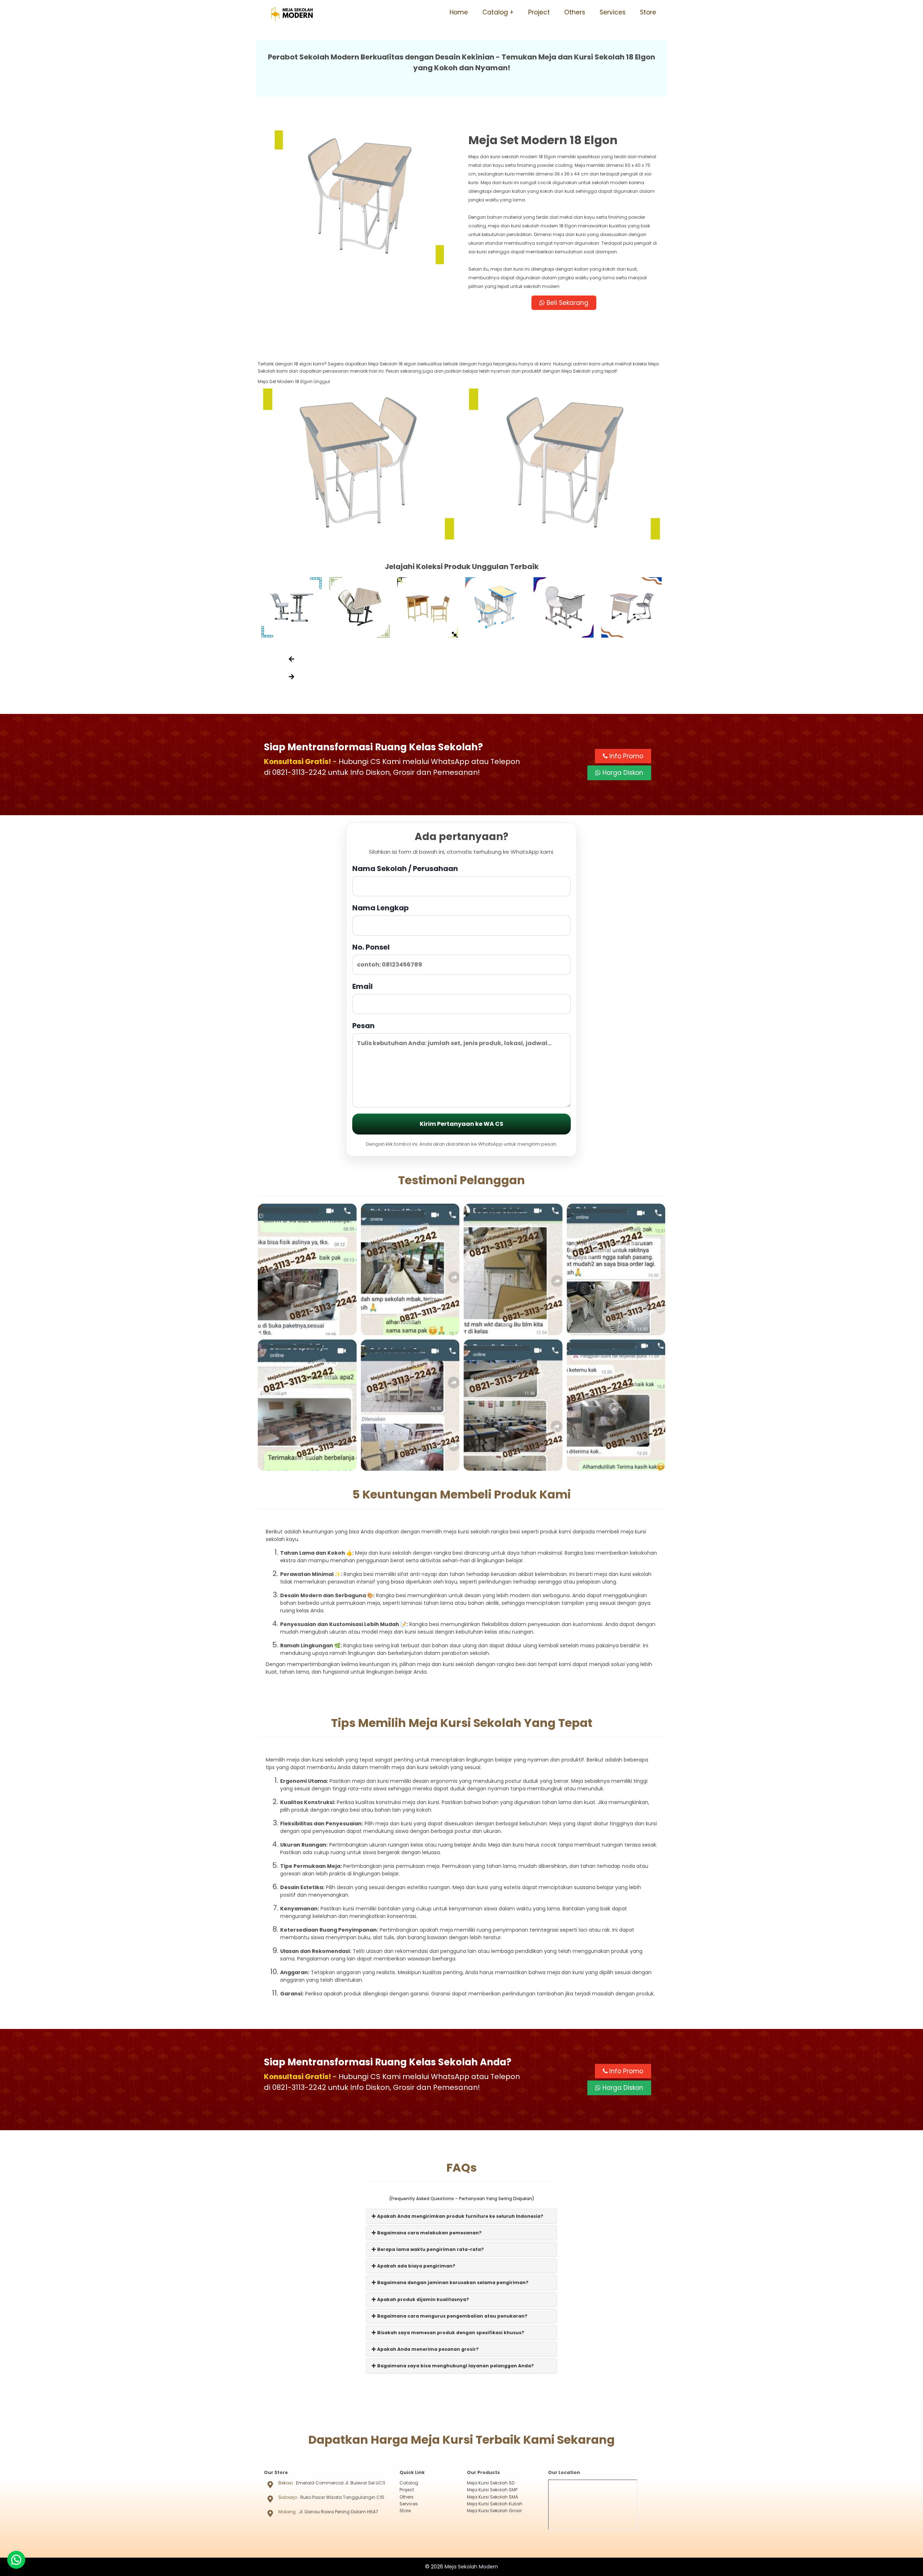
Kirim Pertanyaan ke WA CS (461, 1124)
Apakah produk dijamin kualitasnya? (423, 2299)
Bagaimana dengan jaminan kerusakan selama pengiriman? (452, 2282)
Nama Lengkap (381, 908)
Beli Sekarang (567, 303)
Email (363, 986)
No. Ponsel (371, 947)
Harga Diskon (622, 773)
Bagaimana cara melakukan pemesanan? (429, 2233)
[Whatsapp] (16, 2560)
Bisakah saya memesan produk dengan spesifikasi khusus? (450, 2333)
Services (613, 12)
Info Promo (625, 756)
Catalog (495, 12)
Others (575, 12)
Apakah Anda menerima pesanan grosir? (427, 2349)
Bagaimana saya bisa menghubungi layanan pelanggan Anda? (455, 2366)
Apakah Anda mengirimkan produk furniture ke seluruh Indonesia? (460, 2216)
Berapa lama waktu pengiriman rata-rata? (430, 2249)
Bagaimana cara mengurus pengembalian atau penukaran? (452, 2316)
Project (539, 12)
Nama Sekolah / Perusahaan (405, 869)
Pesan (363, 1026)
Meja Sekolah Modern (471, 2567)
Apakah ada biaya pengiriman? (416, 2266)
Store (648, 12)
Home (459, 12)
